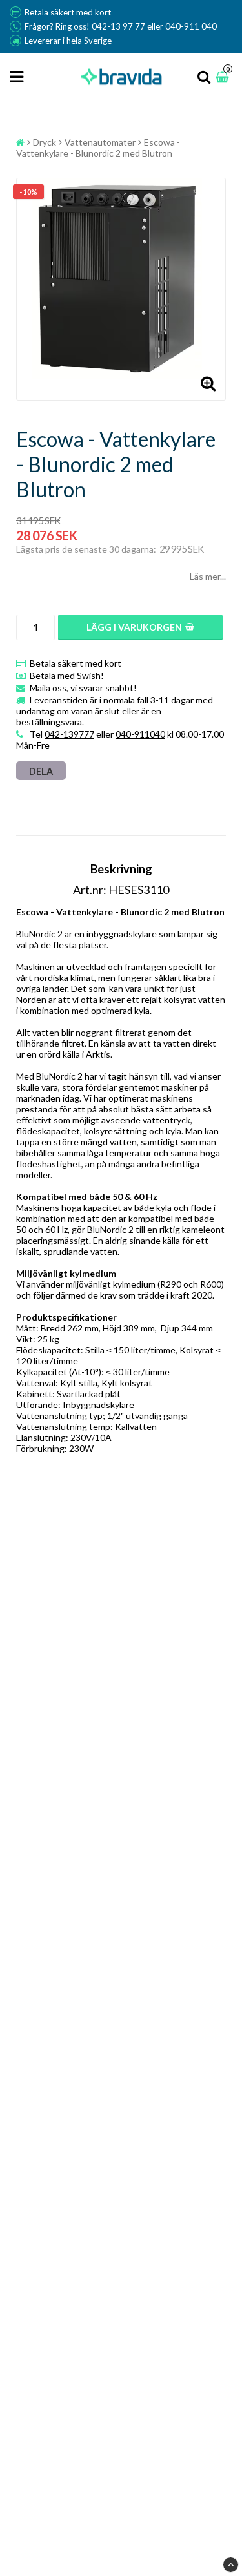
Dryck (45, 142)
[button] (224, 77)
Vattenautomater (100, 142)
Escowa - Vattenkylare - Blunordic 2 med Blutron (98, 148)
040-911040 (140, 734)
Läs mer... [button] (208, 576)
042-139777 (69, 734)
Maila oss (48, 688)
